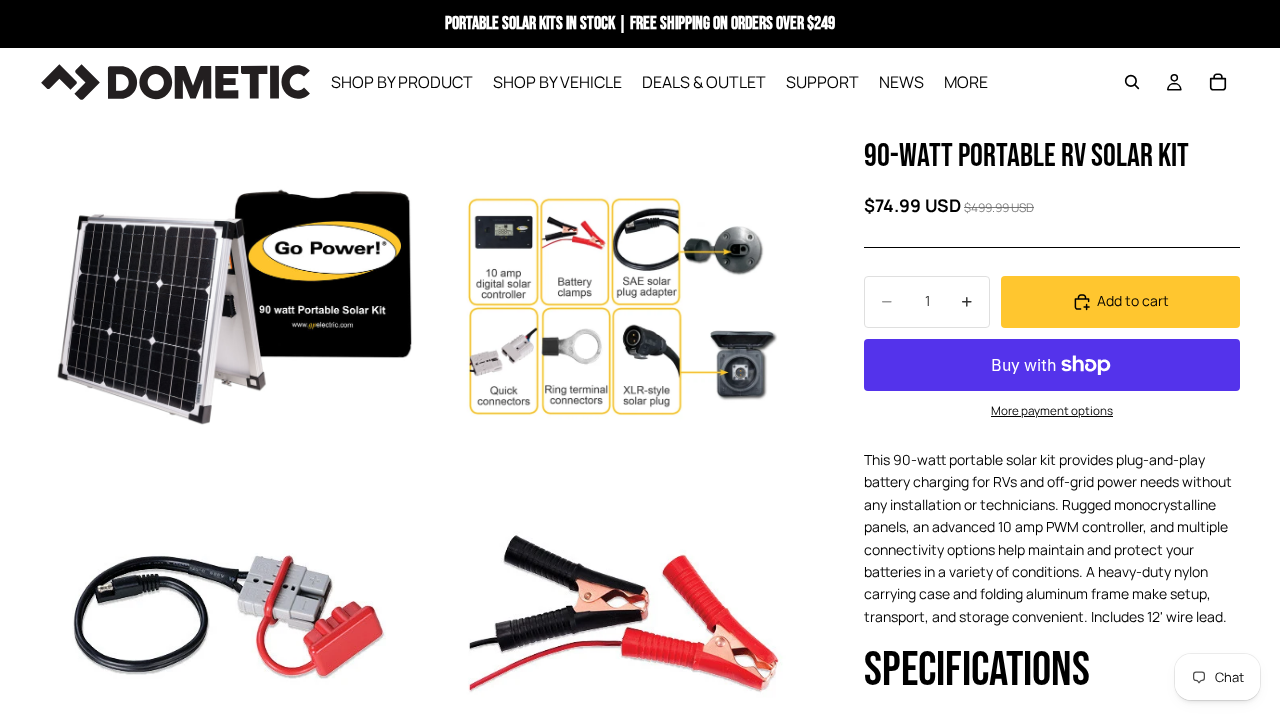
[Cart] (1218, 82)
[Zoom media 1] (233, 308)
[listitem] (966, 82)
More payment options (1052, 410)
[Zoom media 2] (623, 308)
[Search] (1132, 82)
